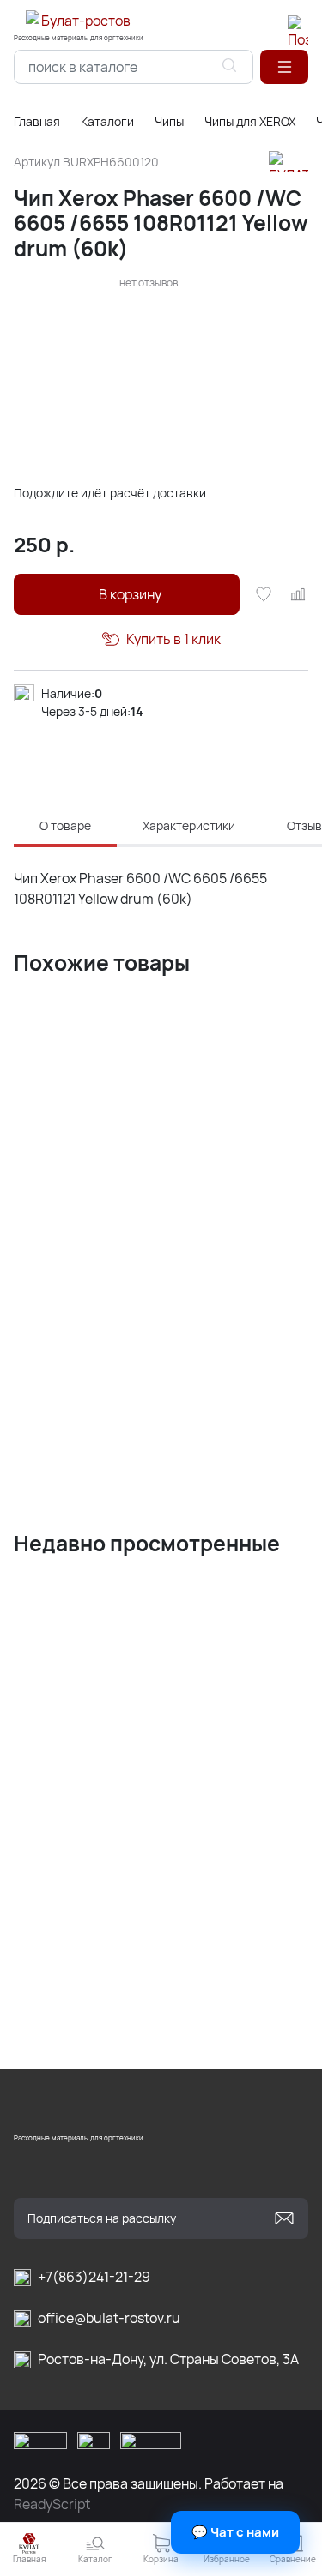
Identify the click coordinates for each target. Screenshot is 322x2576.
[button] (284, 67)
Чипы (169, 121)
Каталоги (107, 121)
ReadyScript (52, 2504)
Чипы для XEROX (250, 121)
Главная (37, 121)
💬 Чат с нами (235, 2532)
